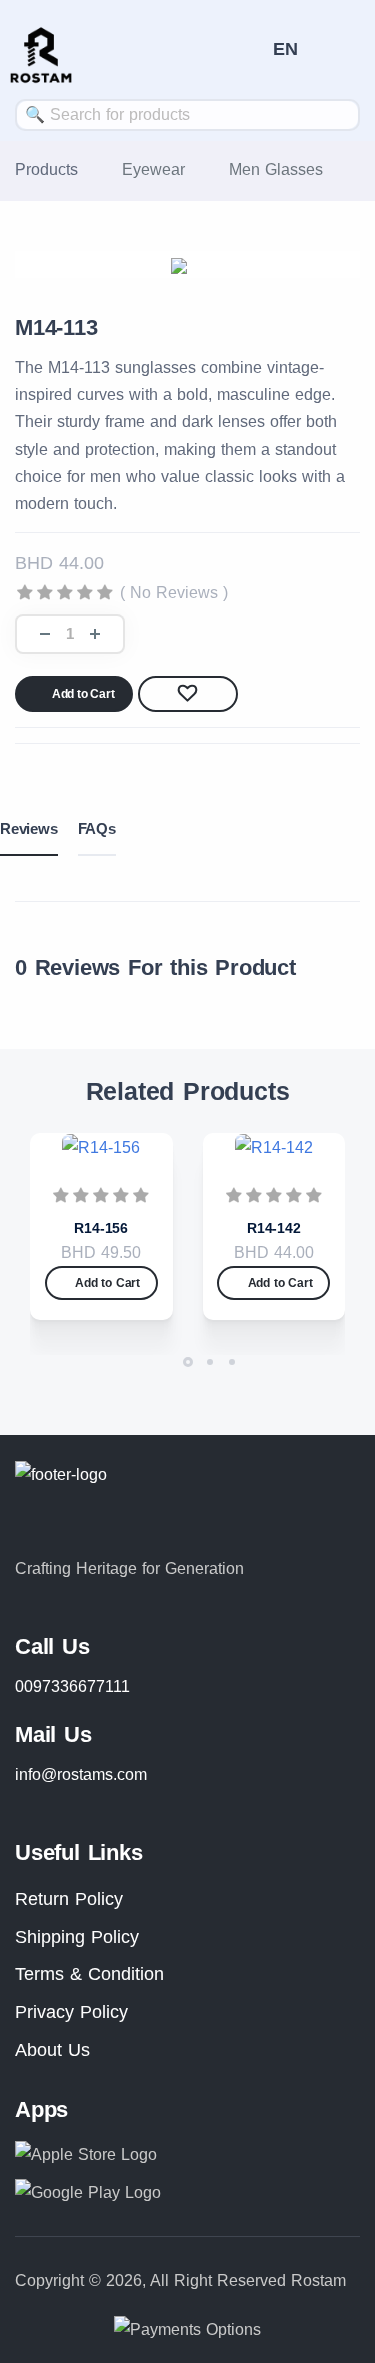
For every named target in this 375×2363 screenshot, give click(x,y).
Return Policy (69, 1899)
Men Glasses (276, 169)
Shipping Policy (77, 1937)
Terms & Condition (89, 1974)
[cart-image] (248, 49)
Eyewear (153, 169)
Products (46, 169)
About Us (52, 2050)
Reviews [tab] (29, 828)
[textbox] (187, 114)
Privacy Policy (71, 2012)
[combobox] (187, 115)
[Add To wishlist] (188, 694)
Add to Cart (83, 694)
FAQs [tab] (97, 828)
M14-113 (56, 327)
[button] (286, 49)
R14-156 (101, 1228)
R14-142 (274, 1228)
